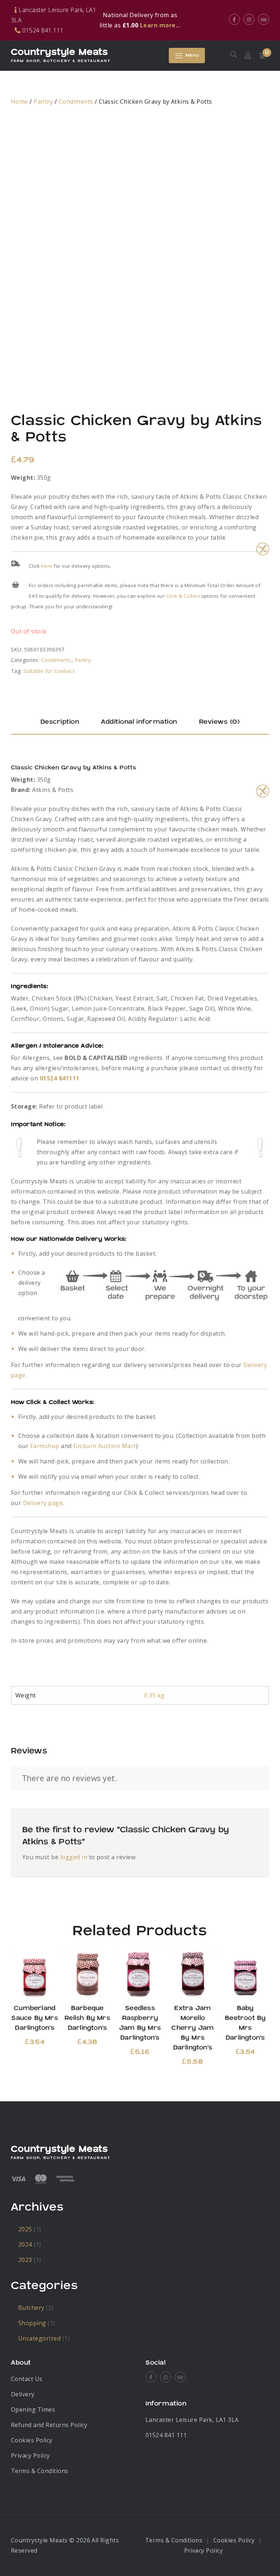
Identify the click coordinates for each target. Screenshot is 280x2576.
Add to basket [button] (35, 1974)
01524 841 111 (166, 2435)
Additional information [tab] (139, 722)
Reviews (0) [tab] (219, 722)
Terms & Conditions (40, 2471)
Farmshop (45, 1446)
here (47, 566)
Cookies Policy (32, 2440)
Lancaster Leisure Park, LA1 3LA (192, 2420)
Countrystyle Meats (59, 52)
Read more (193, 1974)
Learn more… (160, 25)
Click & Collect (183, 596)
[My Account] (248, 56)
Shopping (32, 2323)
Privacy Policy (30, 2456)
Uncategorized (39, 2338)
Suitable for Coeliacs (49, 671)
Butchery (31, 2308)
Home (20, 102)
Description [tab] (60, 722)
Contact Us (27, 2379)
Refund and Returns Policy (49, 2425)
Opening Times (33, 2410)
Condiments (76, 102)
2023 (25, 2260)
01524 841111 (60, 1078)
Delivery (23, 2394)
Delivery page (43, 1503)
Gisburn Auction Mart (105, 1446)
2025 (25, 2229)
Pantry (43, 102)
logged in (74, 1857)
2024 (25, 2244)
